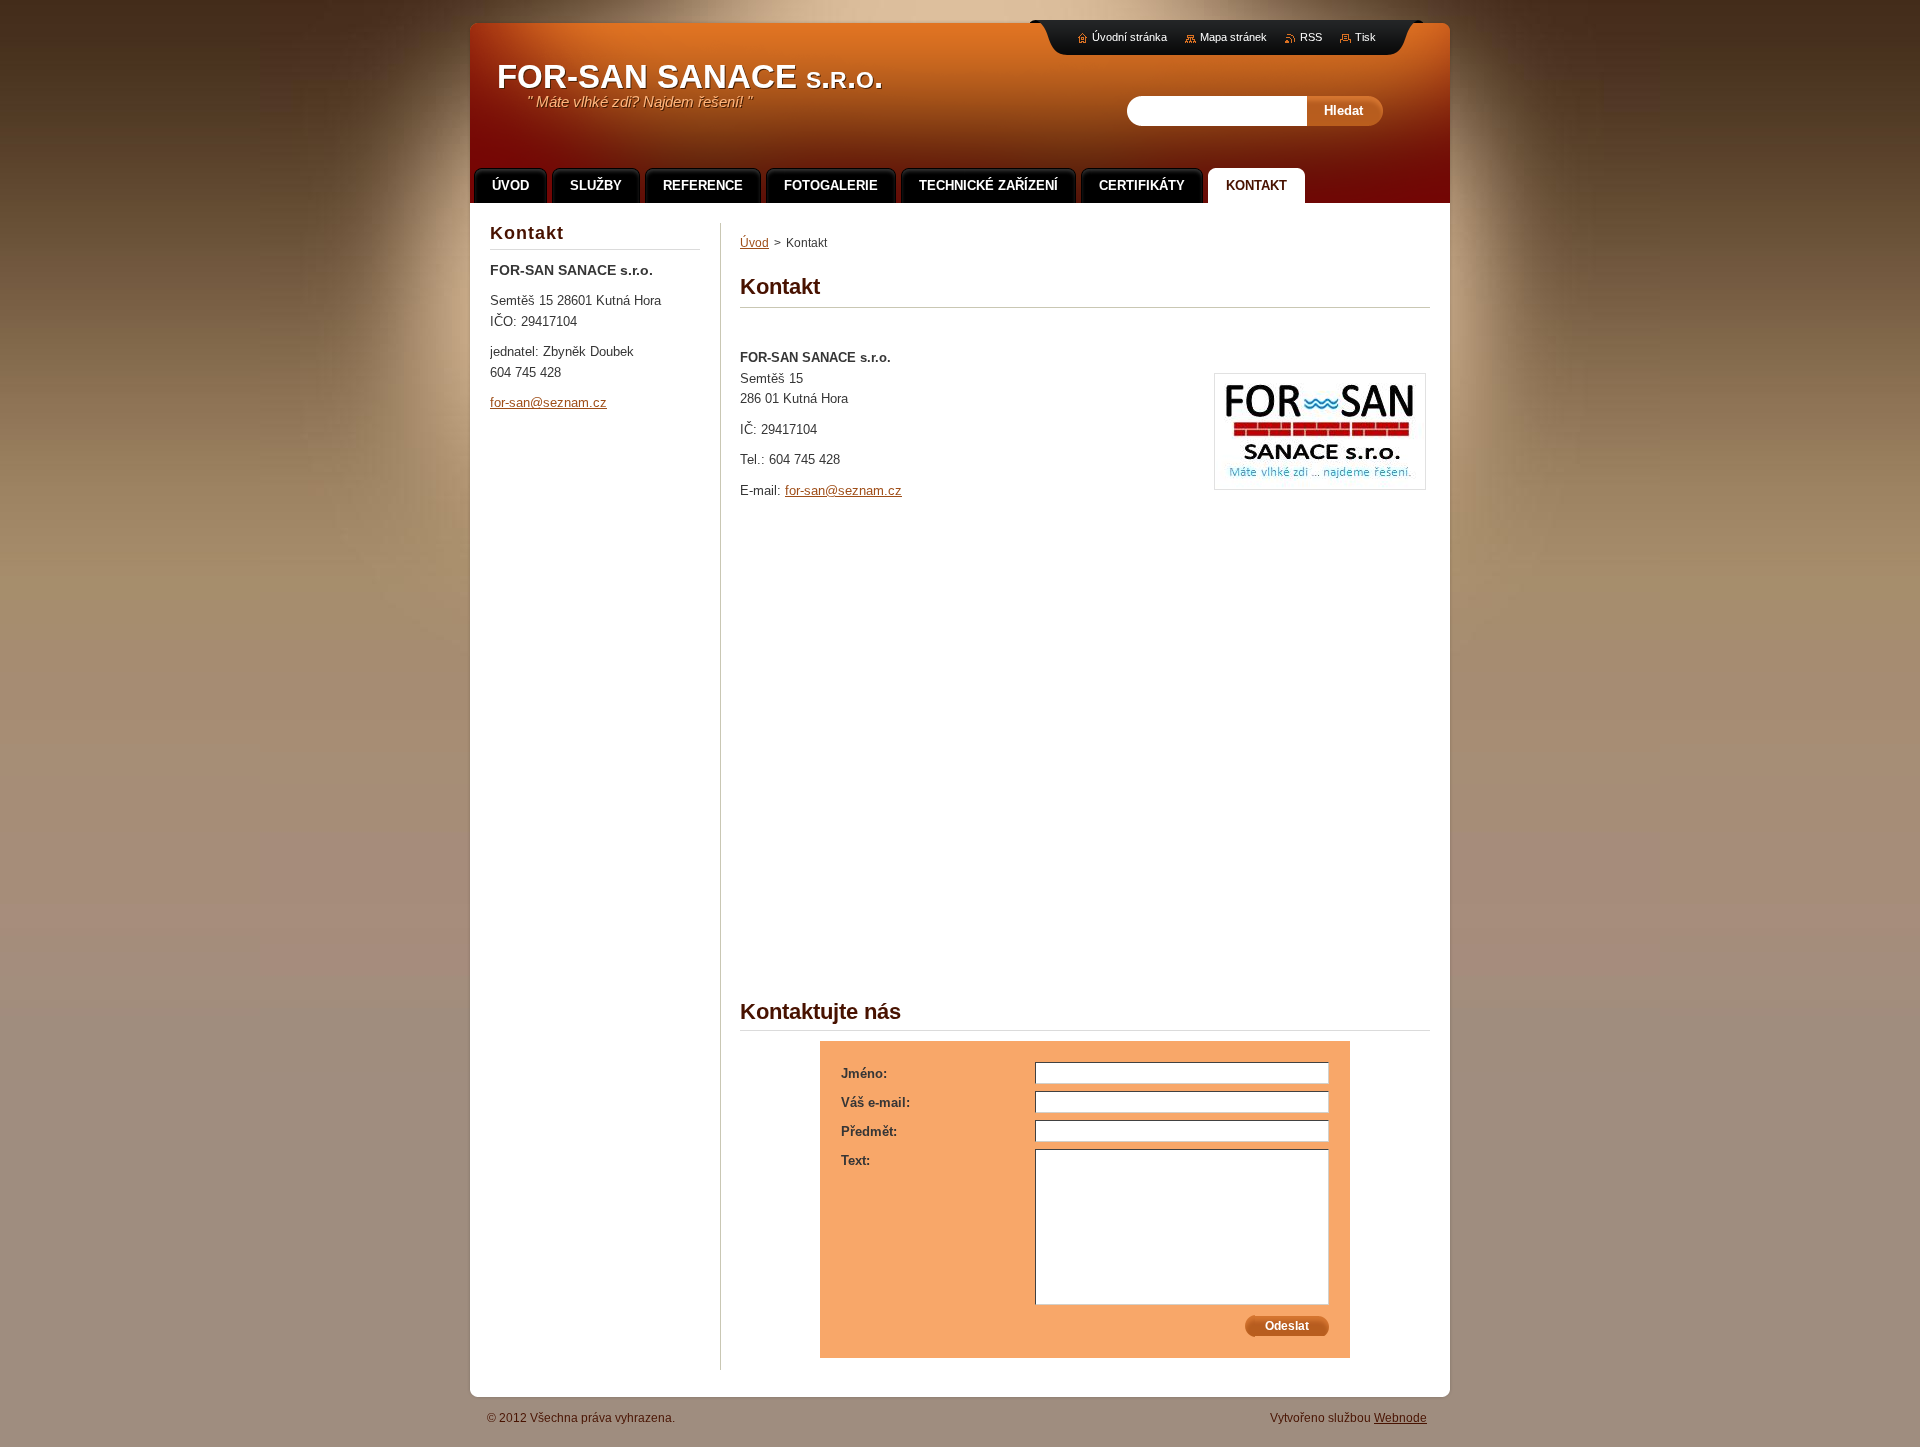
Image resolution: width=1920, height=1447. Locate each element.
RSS (1311, 37)
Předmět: (869, 1131)
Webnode (1400, 1418)
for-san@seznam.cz (843, 490)
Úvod (754, 243)
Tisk (1365, 37)
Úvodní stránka (1129, 37)
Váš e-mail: (875, 1102)
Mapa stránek (1233, 37)
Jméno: (864, 1073)
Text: (855, 1160)
